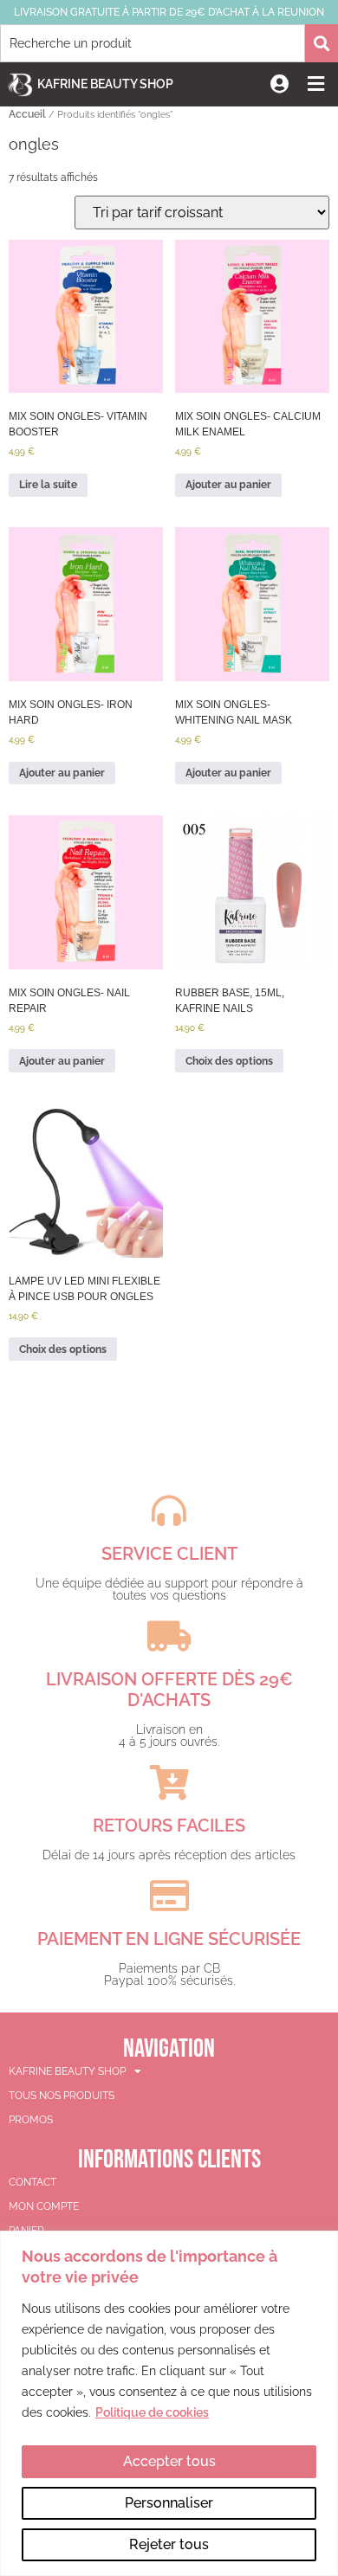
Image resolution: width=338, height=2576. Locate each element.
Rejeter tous (169, 2544)
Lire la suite (48, 485)
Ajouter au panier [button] (228, 485)
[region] (169, 2403)
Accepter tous (169, 2461)
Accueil (27, 114)
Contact (32, 2182)
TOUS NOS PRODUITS (62, 2096)
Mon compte (44, 2206)
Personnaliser (169, 2503)
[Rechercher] (322, 43)
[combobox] (153, 43)
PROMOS (31, 2120)
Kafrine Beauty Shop (105, 84)
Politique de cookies (152, 2412)
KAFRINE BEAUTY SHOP (67, 2071)
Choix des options (229, 1061)
